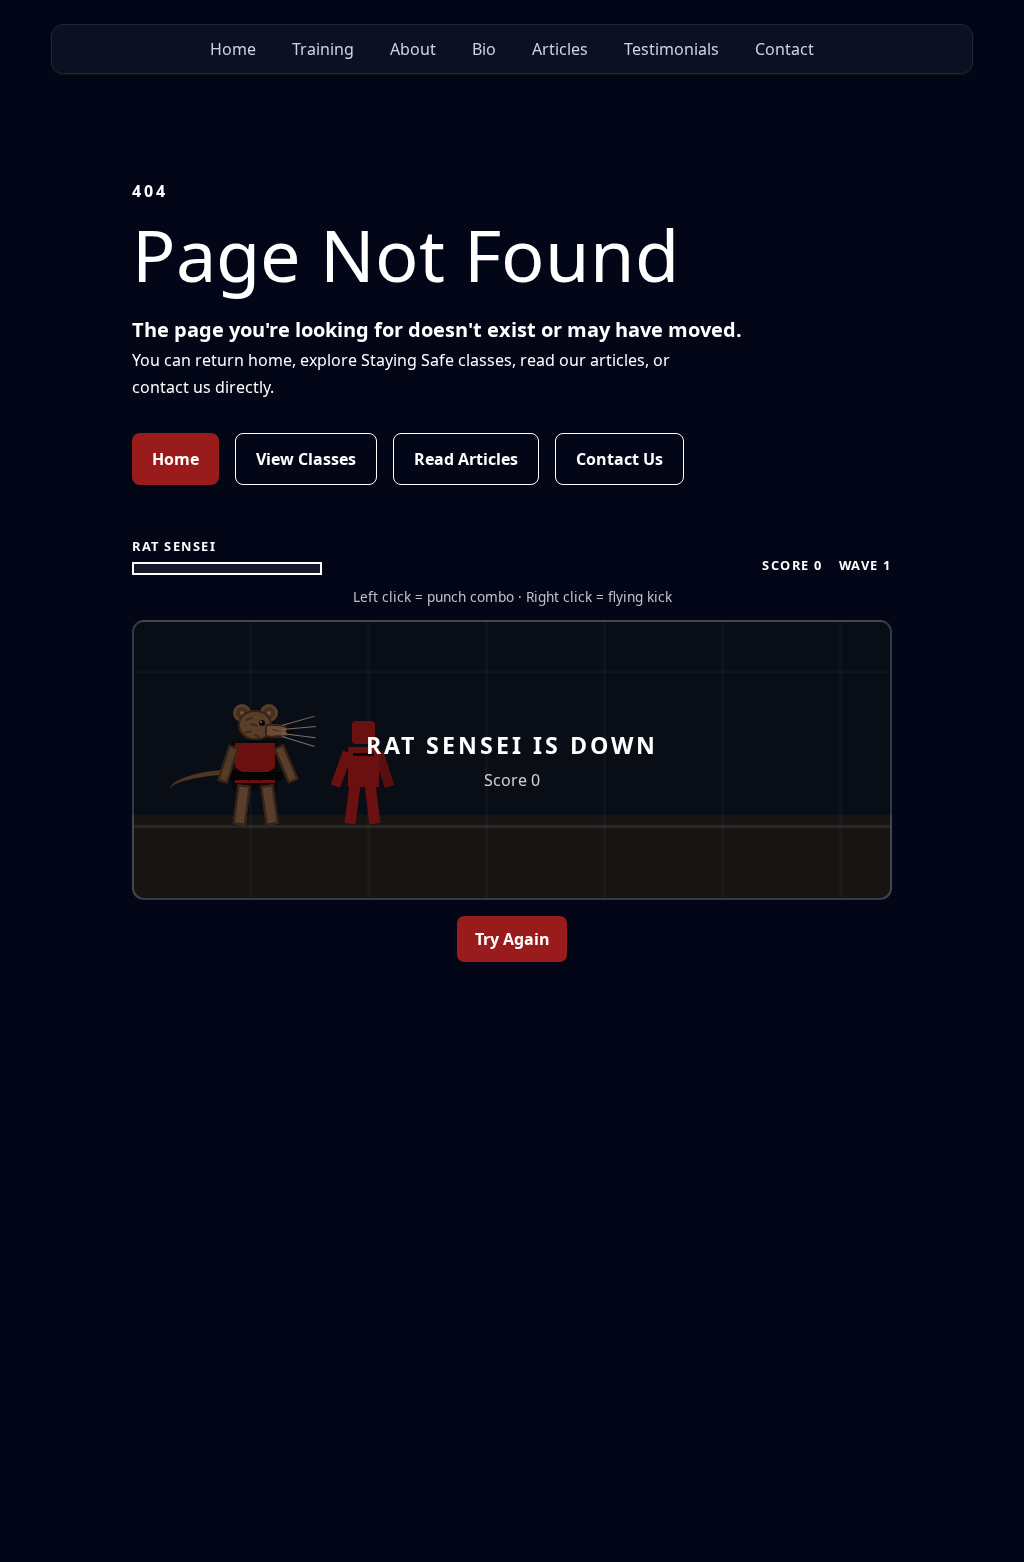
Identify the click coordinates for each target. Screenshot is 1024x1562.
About (413, 49)
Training (323, 49)
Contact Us (619, 459)
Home (233, 49)
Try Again (512, 939)
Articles (560, 49)
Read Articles (466, 459)
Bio (484, 49)
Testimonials (671, 49)
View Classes (306, 459)
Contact (784, 49)
